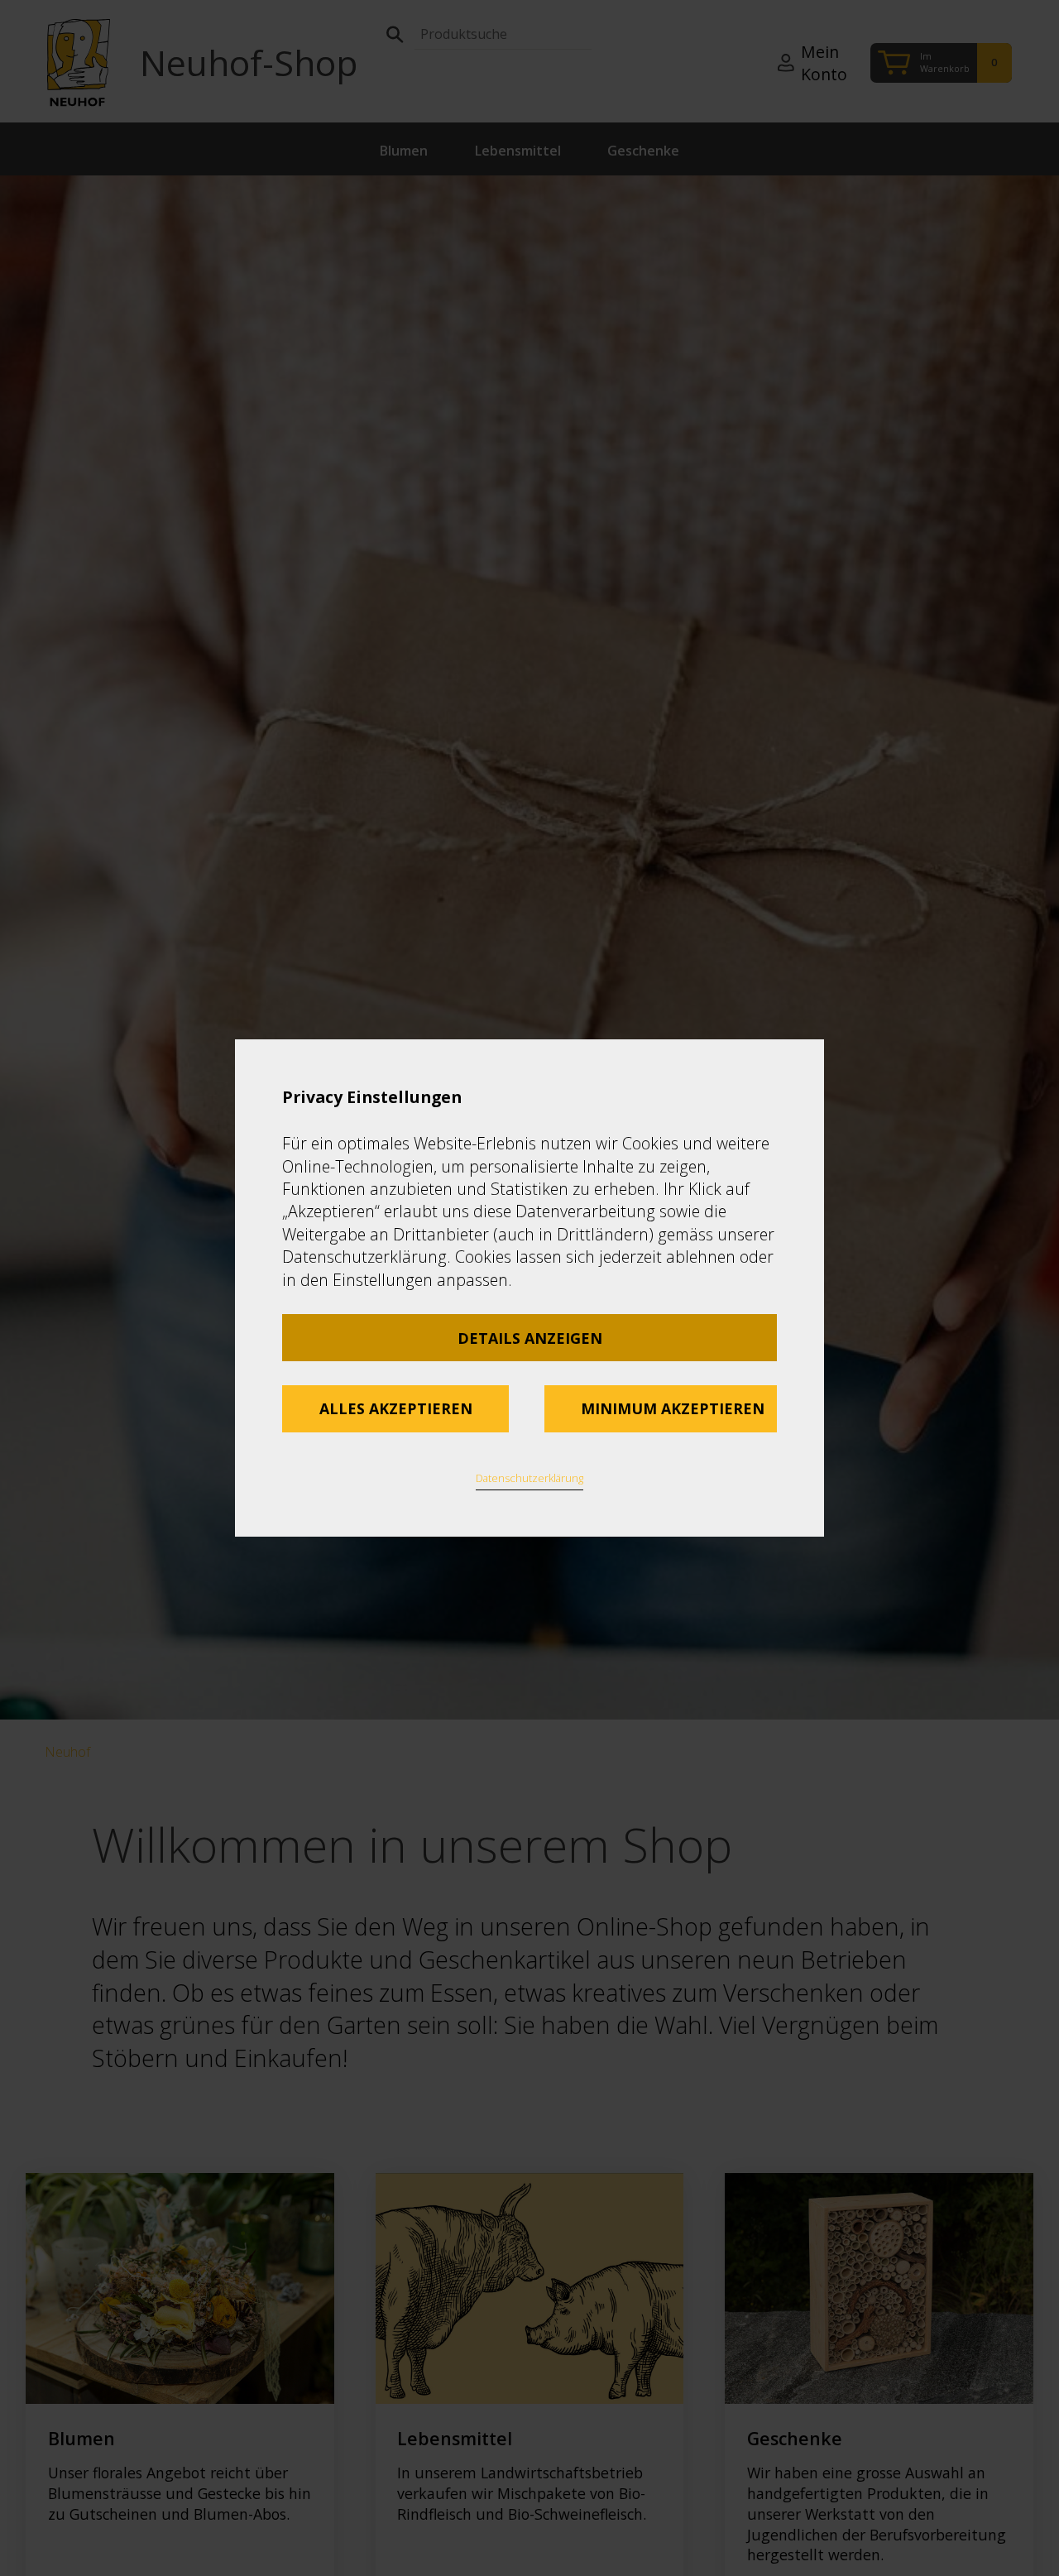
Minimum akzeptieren (673, 1408)
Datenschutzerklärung (529, 1478)
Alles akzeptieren (396, 1408)
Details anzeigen (530, 1338)
